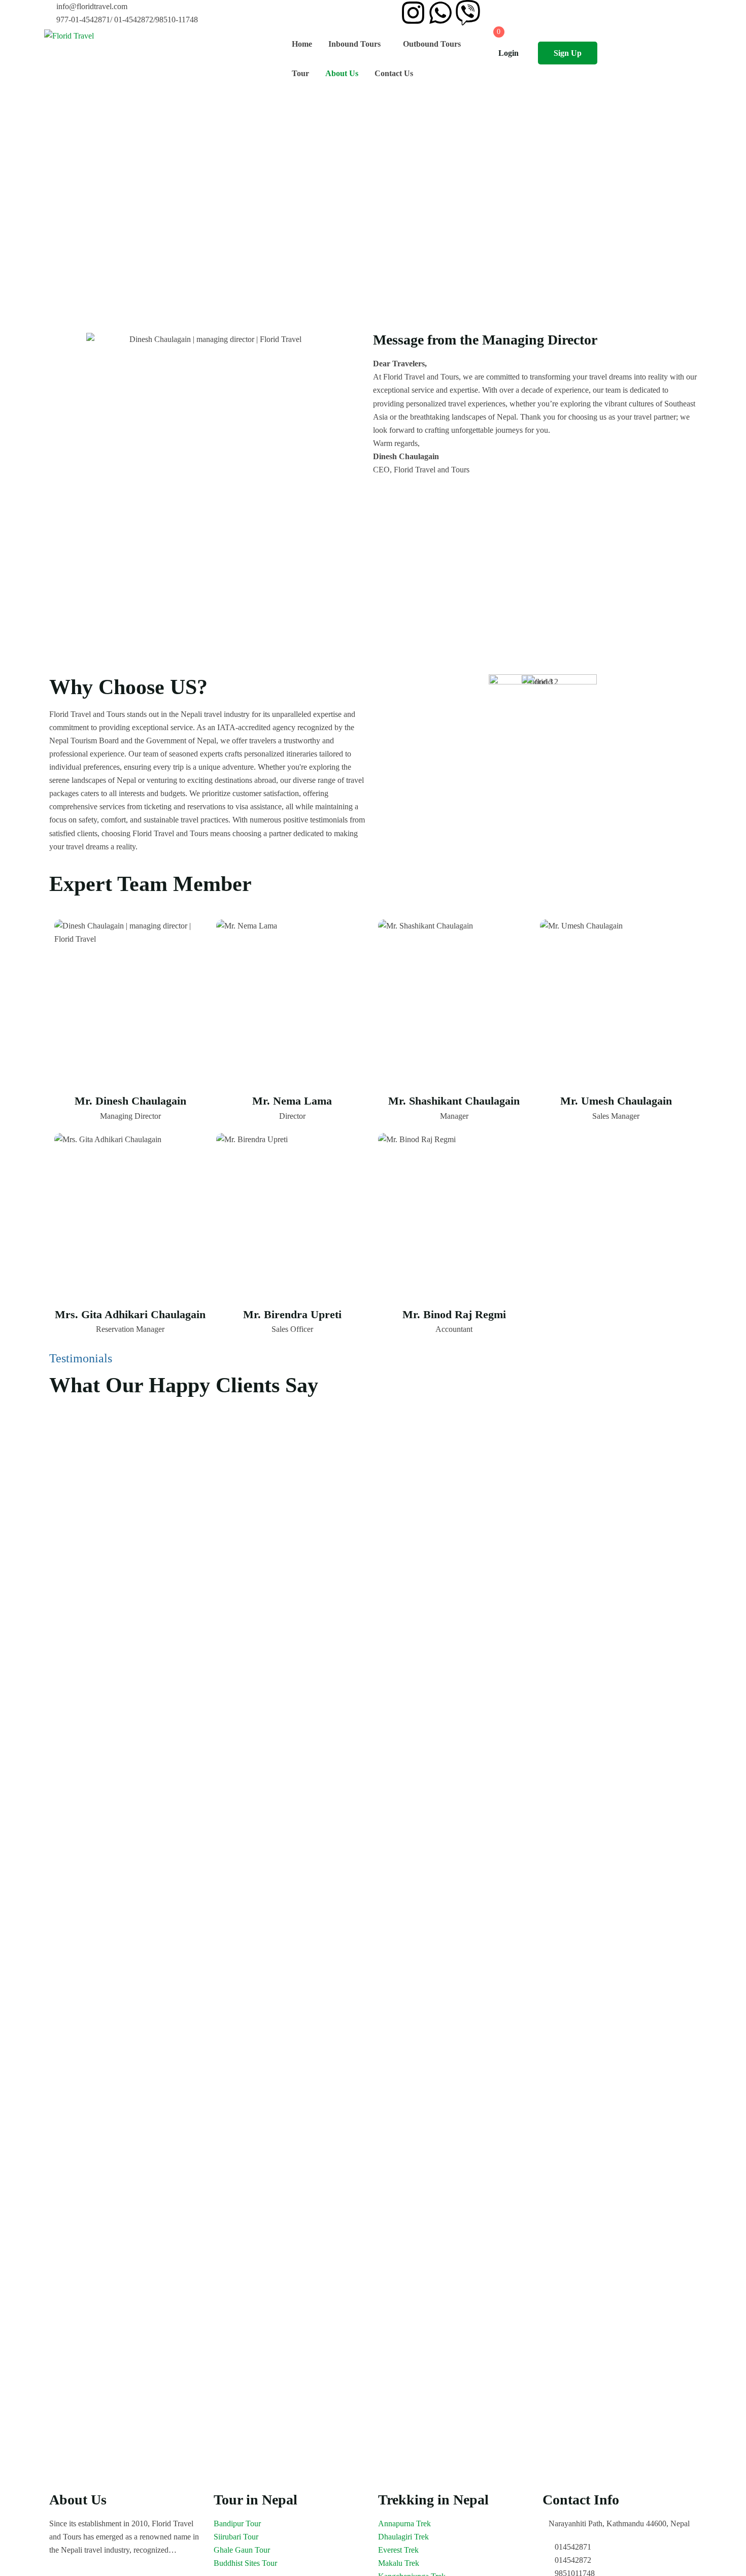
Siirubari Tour (236, 2537)
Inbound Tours (354, 44)
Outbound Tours (432, 44)
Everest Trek (398, 2550)
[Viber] (468, 13)
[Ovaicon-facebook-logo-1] (386, 13)
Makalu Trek (399, 2563)
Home (302, 44)
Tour (300, 73)
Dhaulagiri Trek (403, 2537)
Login (508, 53)
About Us (342, 73)
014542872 (573, 2560)
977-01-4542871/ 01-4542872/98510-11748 (127, 20)
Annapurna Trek (404, 2523)
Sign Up (568, 53)
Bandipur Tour (237, 2523)
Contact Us (394, 73)
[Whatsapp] (440, 13)
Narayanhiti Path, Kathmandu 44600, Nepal (619, 2523)
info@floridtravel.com (92, 6)
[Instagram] (413, 13)
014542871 (573, 2547)
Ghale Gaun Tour (242, 2550)
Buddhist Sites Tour (245, 2563)
